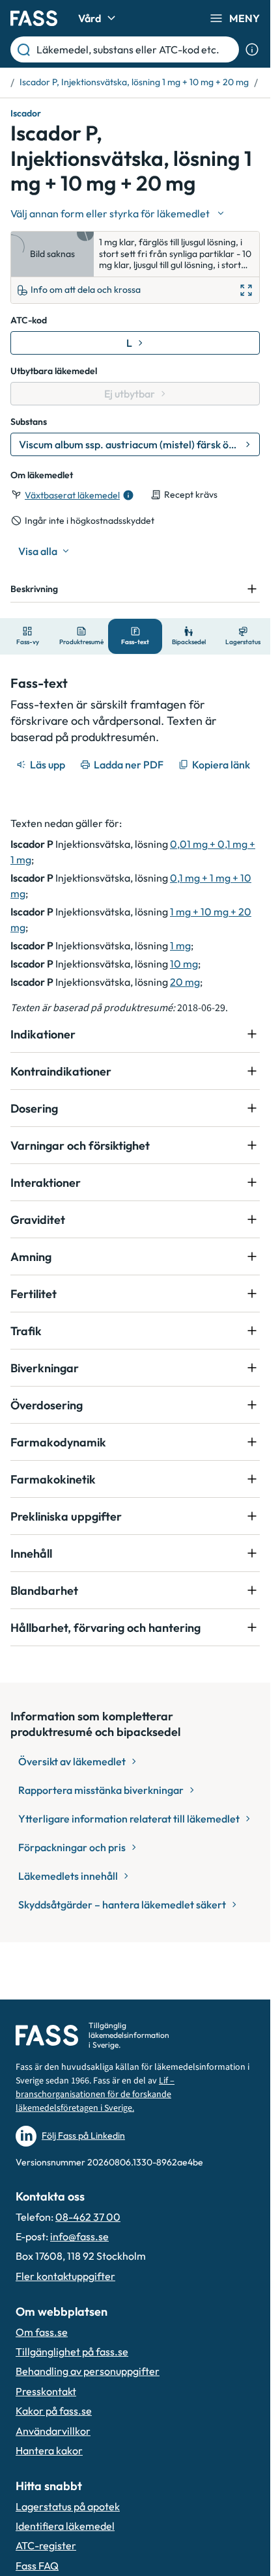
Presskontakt (46, 2391)
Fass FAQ (37, 2566)
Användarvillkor (53, 2431)
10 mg (184, 964)
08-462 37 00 (88, 2217)
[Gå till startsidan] (34, 18)
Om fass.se (42, 2332)
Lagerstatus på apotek (68, 2506)
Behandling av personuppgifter (88, 2371)
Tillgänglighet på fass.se (72, 2352)
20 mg (185, 982)
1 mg (180, 945)
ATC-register (46, 2545)
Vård (90, 18)
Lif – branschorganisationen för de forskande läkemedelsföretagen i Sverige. (95, 2095)
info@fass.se (79, 2236)
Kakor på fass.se (54, 2411)
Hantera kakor (49, 2450)
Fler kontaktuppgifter (65, 2276)
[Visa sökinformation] (252, 49)
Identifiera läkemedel (65, 2526)
